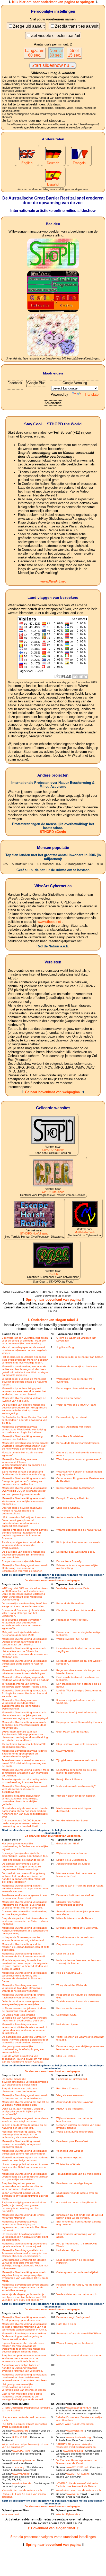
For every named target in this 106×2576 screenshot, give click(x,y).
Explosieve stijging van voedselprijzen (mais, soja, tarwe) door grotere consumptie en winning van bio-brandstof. (24, 2207)
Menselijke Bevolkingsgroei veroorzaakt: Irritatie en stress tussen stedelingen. (25, 1672)
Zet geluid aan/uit (29, 26)
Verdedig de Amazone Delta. (73, 1588)
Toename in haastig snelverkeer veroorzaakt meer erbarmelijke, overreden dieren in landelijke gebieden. (21, 1800)
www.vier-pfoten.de (24, 2460)
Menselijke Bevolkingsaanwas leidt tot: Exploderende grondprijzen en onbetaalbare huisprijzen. (25, 1754)
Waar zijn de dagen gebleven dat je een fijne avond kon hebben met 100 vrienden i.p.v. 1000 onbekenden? (24, 2297)
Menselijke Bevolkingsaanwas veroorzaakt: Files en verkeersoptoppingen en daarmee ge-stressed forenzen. (24, 1463)
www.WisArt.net (53, 581)
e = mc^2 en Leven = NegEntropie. (77, 2202)
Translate (92, 394)
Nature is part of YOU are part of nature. (80, 1886)
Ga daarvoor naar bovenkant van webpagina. (53, 1580)
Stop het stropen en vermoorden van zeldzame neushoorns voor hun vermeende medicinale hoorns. (24, 2358)
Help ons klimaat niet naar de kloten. (24, 1860)
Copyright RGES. (67, 2015)
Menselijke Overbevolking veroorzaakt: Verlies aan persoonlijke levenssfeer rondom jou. (25, 1501)
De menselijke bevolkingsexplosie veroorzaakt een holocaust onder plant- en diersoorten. (25, 2237)
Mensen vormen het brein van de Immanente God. (76, 1875)
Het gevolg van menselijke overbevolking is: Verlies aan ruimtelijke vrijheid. (25, 1846)
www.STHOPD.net (77, 2467)
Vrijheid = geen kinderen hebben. (76, 1796)
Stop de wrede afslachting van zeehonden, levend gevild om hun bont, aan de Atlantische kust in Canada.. (26, 2059)
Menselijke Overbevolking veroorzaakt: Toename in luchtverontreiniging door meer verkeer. (25, 1725)
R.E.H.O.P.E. (20, 2437)
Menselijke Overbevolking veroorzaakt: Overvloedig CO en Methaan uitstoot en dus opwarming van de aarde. (25, 1491)
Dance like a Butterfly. (69, 1561)
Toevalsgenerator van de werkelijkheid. (79, 2174)
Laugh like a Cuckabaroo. (72, 1860)
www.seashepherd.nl (79, 2408)
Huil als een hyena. (68, 2024)
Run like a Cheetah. (68, 2088)
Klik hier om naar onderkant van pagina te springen (53, 2)
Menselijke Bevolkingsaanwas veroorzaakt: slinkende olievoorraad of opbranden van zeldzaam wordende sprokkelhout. (24, 2029)
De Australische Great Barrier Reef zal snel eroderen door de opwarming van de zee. (24, 1420)
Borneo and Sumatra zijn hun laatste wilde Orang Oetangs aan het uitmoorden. (24, 1613)
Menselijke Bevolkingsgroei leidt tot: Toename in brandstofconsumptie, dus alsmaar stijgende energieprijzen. (25, 2253)
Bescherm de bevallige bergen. (75, 2183)
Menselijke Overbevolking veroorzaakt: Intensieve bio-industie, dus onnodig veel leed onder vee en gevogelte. (25, 1905)
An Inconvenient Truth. (70, 1517)
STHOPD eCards (53, 832)
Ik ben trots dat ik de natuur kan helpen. (80, 1357)
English (27, 163)
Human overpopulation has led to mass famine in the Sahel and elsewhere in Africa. (25, 2167)
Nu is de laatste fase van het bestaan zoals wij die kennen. (79, 1962)
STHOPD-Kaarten (53, 1150)
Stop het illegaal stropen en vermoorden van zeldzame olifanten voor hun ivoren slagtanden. (23, 2186)
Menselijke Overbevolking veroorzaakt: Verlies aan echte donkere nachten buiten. (25, 1664)
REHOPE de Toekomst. (70, 2109)
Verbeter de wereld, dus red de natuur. (79, 2355)
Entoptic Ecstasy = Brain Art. (73, 1498)
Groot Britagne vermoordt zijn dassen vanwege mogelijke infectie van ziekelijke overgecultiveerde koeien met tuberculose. (25, 2264)
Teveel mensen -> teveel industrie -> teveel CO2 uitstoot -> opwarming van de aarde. (24, 1763)
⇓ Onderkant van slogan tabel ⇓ (53, 1320)
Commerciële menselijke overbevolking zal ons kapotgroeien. (25, 1913)
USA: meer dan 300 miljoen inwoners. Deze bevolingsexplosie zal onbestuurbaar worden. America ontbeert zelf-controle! (24, 1522)
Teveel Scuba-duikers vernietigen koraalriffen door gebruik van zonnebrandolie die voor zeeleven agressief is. (22, 1624)
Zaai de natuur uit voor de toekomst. (78, 2001)
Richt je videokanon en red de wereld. (79, 1542)
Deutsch (53, 163)
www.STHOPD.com (78, 2474)
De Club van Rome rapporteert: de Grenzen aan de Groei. (76, 2462)
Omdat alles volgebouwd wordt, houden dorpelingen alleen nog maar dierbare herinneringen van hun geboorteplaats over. (25, 1812)
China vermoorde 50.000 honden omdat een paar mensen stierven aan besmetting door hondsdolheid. (24, 1823)
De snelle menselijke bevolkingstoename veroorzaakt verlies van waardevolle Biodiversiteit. (25, 2082)
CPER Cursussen (53, 1192)
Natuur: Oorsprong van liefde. (74, 1427)
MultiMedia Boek (85, 1232)
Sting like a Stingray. (68, 1508)
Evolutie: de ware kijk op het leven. (77, 1366)
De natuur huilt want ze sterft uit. (76, 1895)
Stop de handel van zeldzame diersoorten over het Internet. (20, 2090)
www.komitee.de (22, 2483)
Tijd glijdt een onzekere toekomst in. (78, 1760)
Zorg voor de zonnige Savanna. (75, 2102)
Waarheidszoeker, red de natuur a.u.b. (79, 1530)
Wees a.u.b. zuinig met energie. (75, 2132)
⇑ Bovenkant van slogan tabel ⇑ (53, 2528)
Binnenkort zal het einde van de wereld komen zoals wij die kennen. (80, 2216)
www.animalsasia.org (79, 2437)
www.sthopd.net (49, 922)
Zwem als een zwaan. (69, 1398)
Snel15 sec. (74, 53)
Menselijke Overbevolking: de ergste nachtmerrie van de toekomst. (23, 1996)
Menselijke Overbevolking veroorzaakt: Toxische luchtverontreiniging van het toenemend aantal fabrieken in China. (25, 2327)
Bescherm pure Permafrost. (73, 2141)
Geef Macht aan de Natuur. (73, 1732)
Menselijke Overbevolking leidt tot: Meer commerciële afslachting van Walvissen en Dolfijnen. (25, 1773)
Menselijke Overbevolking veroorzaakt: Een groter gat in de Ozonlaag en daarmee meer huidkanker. (25, 1481)
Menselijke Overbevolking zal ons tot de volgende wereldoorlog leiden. (25, 2103)
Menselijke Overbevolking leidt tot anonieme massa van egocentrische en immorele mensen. (25, 1888)
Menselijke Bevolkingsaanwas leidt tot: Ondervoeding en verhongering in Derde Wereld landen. (25, 2336)
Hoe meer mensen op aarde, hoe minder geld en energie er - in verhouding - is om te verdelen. (22, 2134)
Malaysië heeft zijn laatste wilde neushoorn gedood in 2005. (20, 1634)
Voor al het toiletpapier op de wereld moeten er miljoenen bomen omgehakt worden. (25, 1350)
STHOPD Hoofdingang (34, 1233)
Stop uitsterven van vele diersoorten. (78, 1744)
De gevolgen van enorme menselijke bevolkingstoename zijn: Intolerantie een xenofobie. (23, 1555)
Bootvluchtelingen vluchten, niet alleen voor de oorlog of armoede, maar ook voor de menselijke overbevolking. (25, 1341)
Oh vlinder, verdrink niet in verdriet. (77, 1610)
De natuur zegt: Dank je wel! (73, 2317)
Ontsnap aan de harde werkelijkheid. (78, 2272)
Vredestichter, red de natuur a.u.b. (77, 2294)
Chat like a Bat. (65, 1954)
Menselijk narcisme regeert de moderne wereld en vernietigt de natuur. (25, 2159)
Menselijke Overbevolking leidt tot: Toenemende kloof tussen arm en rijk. (24, 1955)
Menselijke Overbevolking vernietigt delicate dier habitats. (23, 1438)
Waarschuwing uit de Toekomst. (75, 2343)
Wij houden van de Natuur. (72, 1853)
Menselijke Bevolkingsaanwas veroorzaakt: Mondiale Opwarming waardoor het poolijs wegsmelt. (22, 1988)
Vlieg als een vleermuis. (70, 2095)
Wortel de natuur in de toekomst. (76, 1937)
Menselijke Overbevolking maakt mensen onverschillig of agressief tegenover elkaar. (21, 2144)
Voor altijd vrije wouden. (70, 2151)
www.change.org (73, 2451)
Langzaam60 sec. (35, 53)
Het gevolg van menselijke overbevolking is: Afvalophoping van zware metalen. (23, 2049)
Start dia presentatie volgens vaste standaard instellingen (53, 2537)
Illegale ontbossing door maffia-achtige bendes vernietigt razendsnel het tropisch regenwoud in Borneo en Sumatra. (25, 1534)
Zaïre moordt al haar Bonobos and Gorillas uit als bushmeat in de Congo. (24, 1473)
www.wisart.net (10, 2514)
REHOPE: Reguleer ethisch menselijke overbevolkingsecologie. (25, 2425)
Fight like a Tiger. (66, 2324)
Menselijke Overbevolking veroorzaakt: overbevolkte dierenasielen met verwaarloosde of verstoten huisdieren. (25, 2377)
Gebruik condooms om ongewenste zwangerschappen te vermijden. (23, 2003)
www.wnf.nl (73, 2494)
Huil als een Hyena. (68, 2250)
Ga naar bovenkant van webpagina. (53, 1092)
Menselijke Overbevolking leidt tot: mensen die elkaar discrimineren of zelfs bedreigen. (25, 1947)
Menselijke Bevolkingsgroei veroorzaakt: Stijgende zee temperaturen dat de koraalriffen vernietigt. (25, 2287)
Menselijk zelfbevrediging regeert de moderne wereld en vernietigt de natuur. (25, 1678)
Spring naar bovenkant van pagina (53, 1299)
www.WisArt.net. (66, 1751)
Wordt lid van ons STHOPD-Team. (76, 1405)
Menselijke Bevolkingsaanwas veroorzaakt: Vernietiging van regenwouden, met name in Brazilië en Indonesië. (25, 2226)
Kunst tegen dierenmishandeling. (76, 1388)
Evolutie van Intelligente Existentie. (77, 1928)
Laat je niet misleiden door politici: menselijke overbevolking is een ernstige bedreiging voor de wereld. (23, 2397)
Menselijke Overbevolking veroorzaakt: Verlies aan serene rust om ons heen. (25, 2152)
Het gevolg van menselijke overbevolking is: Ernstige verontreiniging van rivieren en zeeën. (24, 2387)
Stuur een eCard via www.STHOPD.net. (80, 2333)
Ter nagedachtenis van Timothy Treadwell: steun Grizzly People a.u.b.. (25, 1685)
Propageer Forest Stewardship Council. (80, 1722)
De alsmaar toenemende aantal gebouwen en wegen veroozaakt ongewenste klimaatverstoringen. (21, 1866)
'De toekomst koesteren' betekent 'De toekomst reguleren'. (24, 1745)
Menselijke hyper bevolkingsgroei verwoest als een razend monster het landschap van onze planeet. (24, 1391)
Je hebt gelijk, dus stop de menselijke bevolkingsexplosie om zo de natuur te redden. (25, 1382)
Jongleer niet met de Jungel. (73, 1864)
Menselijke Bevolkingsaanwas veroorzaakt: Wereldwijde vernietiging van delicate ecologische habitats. (24, 1429)
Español (53, 184)
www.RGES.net (75, 2431)
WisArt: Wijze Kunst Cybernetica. (75, 2424)
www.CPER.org (21, 2451)
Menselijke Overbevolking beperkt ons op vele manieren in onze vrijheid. (24, 2245)
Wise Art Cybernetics (68, 2514)
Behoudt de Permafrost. (71, 1603)
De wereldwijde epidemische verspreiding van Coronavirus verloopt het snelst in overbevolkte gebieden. (24, 2018)
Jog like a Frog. (65, 1347)
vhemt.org (18, 2467)
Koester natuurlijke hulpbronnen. (76, 1488)
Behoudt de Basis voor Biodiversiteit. (78, 1443)
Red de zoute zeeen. (69, 2008)
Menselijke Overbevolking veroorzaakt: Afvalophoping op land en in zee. (25, 2319)
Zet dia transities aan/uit (77, 26)
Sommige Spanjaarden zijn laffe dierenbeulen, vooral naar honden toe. (25, 1854)
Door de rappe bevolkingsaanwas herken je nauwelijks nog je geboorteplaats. (22, 1511)
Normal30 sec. (56, 53)
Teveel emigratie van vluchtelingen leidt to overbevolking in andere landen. (25, 1781)
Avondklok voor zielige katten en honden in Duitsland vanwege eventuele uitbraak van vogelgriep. (22, 2368)
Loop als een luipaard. (70, 2157)
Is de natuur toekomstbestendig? (76, 1786)
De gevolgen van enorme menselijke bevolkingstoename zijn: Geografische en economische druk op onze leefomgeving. (24, 1409)
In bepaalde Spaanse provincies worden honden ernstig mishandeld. (23, 1939)
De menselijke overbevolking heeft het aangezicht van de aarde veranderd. (24, 1605)
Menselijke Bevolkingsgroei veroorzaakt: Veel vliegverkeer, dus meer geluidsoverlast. (25, 1789)
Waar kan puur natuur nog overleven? (79, 1459)
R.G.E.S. (53, 1274)
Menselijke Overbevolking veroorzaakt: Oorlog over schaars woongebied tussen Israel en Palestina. (25, 1642)
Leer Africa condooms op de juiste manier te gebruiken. (77, 1771)
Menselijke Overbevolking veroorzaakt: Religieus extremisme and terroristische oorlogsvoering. (25, 1931)
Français (79, 163)
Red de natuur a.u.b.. (69, 1973)
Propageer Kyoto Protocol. (72, 1620)
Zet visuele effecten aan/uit (56, 36)
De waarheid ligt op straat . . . (74, 1417)
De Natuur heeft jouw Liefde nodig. (77, 1712)
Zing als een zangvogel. (71, 1944)
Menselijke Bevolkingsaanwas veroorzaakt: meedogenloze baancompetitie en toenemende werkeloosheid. (21, 1704)
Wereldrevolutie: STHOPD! (72, 1639)
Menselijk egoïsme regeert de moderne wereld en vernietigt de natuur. (25, 2120)
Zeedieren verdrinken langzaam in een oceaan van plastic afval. (25, 1897)
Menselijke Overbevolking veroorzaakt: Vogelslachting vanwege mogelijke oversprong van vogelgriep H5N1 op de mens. (25, 2276)
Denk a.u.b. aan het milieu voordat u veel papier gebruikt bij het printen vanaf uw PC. (24, 2111)
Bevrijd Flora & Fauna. (70, 1779)
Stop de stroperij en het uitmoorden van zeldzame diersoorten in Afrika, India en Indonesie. (25, 1921)
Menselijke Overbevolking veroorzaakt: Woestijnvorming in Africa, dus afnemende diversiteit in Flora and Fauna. (25, 1977)
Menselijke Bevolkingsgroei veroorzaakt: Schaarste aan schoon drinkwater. (25, 2097)
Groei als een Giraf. (68, 1843)
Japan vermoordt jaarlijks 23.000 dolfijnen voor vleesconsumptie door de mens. (25, 2196)
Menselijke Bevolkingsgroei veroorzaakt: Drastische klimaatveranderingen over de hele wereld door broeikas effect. (25, 1446)
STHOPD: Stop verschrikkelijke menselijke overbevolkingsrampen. (76, 2445)
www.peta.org (20, 2431)
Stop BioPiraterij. (66, 2056)
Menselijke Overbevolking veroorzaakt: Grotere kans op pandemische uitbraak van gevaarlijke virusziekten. (25, 2177)
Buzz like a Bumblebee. (70, 1436)
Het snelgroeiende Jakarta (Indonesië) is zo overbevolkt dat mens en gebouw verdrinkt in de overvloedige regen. (25, 1360)
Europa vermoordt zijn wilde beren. (22, 1561)
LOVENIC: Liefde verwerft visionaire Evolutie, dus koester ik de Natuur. (77, 2485)
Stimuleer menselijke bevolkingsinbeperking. (70, 1903)
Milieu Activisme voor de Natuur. (75, 1918)
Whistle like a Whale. (69, 2164)
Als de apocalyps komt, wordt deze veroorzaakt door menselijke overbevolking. (23, 1545)
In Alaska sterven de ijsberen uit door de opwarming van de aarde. (24, 2010)
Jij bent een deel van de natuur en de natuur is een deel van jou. (24, 2126)
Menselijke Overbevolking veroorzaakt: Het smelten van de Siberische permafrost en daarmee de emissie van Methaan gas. (25, 1653)
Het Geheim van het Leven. (73, 1820)
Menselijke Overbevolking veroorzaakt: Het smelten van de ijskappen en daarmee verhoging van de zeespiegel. (25, 1715)
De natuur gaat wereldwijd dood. (76, 1552)
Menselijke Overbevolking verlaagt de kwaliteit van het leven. (24, 1399)
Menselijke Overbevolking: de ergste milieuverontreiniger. (23, 2216)
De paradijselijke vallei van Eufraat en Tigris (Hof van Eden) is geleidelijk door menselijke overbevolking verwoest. (25, 2040)
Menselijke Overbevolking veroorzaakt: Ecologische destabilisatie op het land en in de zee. (25, 1693)
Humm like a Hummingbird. (72, 2079)
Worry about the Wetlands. (72, 1985)
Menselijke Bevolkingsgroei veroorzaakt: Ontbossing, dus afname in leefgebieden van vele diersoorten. (25, 1568)
